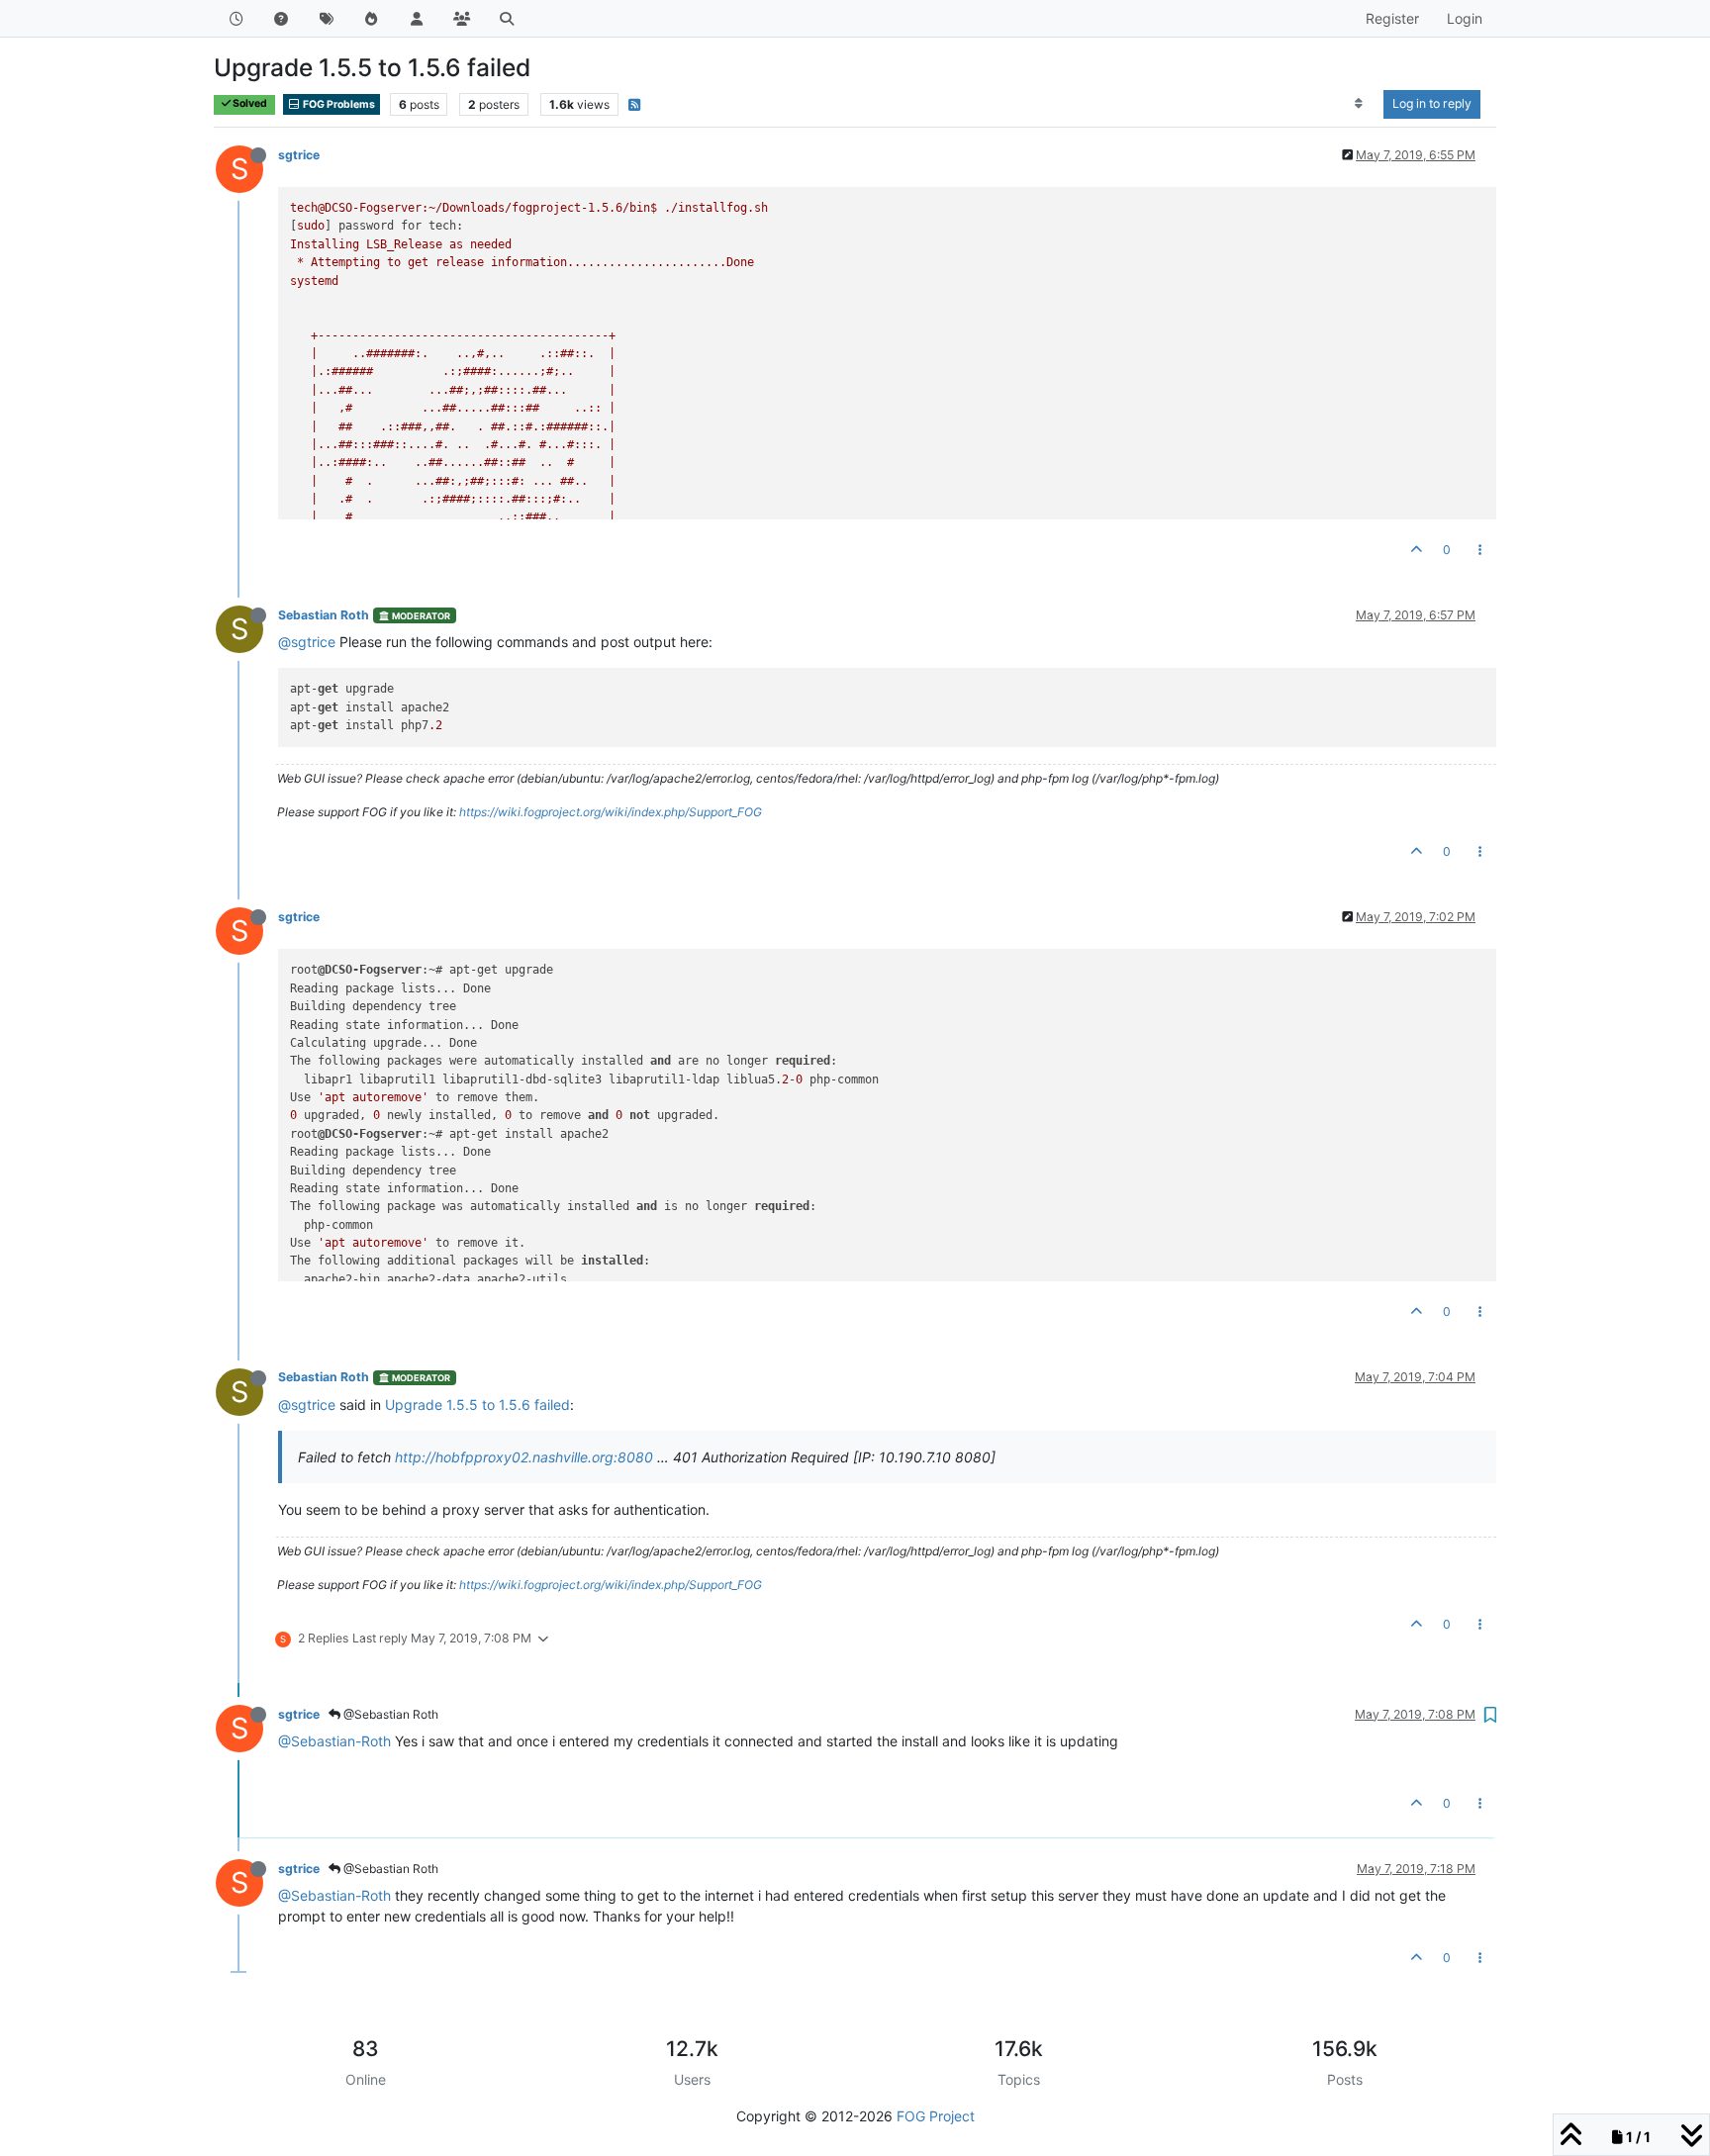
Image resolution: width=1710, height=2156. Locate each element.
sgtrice (299, 155)
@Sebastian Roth (389, 1714)
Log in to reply (1432, 103)
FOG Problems (338, 104)
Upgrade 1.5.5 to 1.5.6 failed (477, 1405)
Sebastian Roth (324, 615)
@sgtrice (307, 642)
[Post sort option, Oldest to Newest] (1359, 104)
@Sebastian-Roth (334, 1741)
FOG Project (936, 2116)
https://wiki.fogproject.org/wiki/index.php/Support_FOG (611, 812)
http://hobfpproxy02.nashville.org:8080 (524, 1457)
